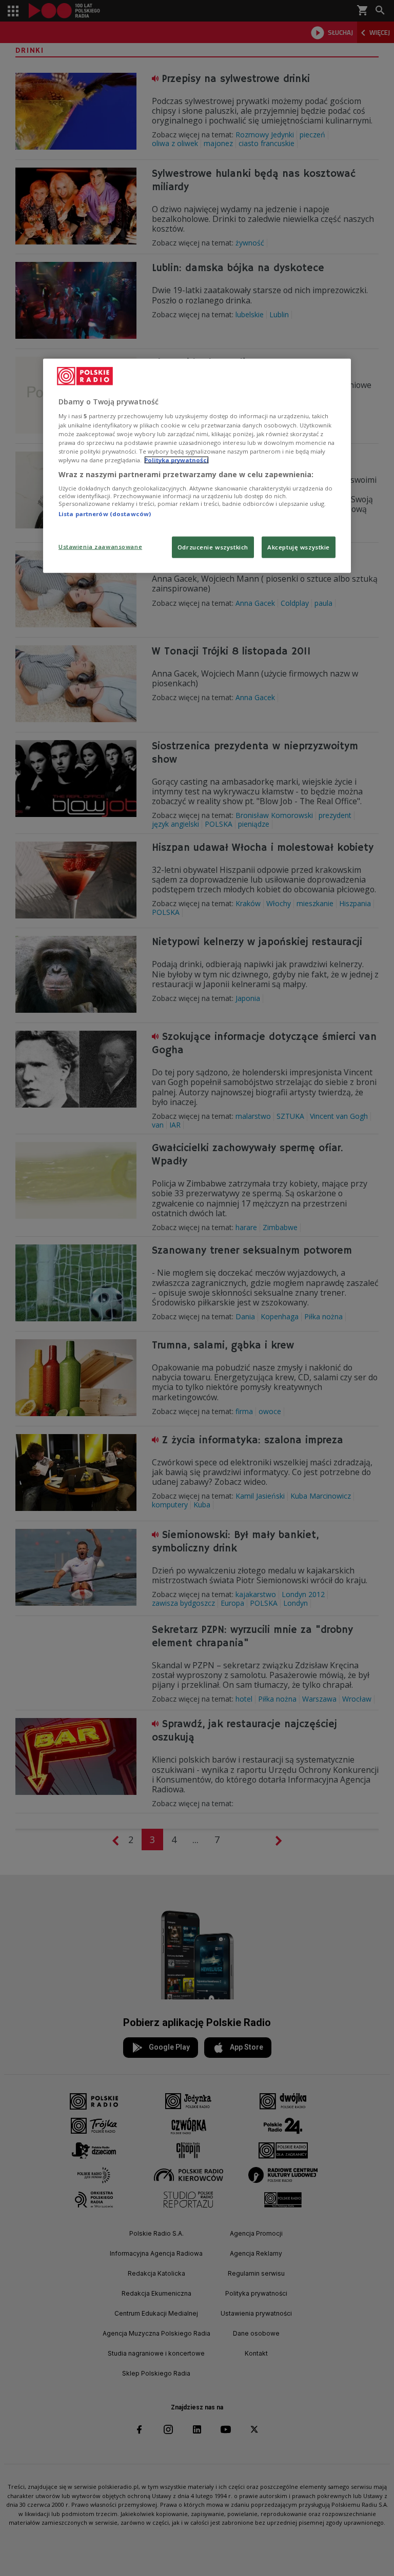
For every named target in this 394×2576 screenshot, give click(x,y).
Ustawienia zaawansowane (100, 547)
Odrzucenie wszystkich (213, 547)
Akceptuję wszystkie (299, 547)
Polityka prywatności (176, 459)
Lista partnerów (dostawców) (105, 514)
